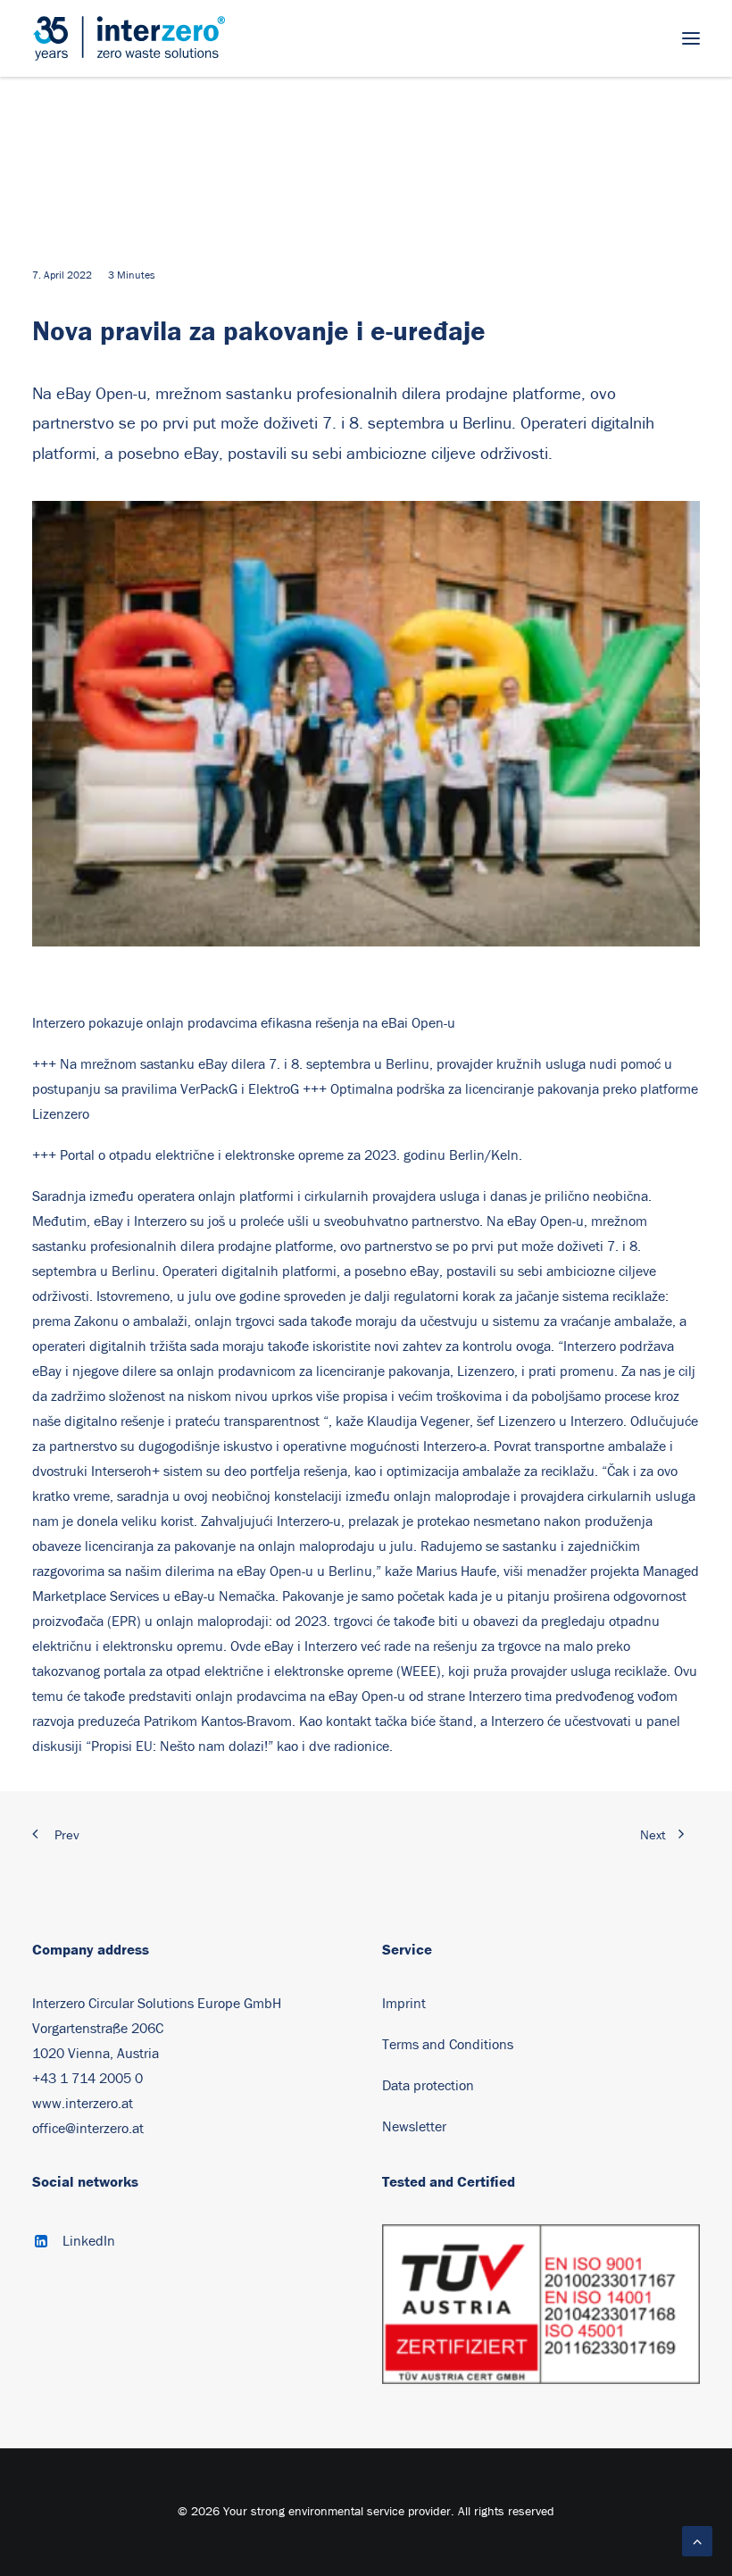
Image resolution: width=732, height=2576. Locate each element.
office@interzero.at (88, 2129)
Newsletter (414, 2127)
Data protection (428, 2086)
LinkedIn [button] (89, 2241)
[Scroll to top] (697, 2540)
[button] (691, 38)
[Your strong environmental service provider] (129, 38)
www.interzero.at (83, 2104)
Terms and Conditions (448, 2045)
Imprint (404, 2004)
